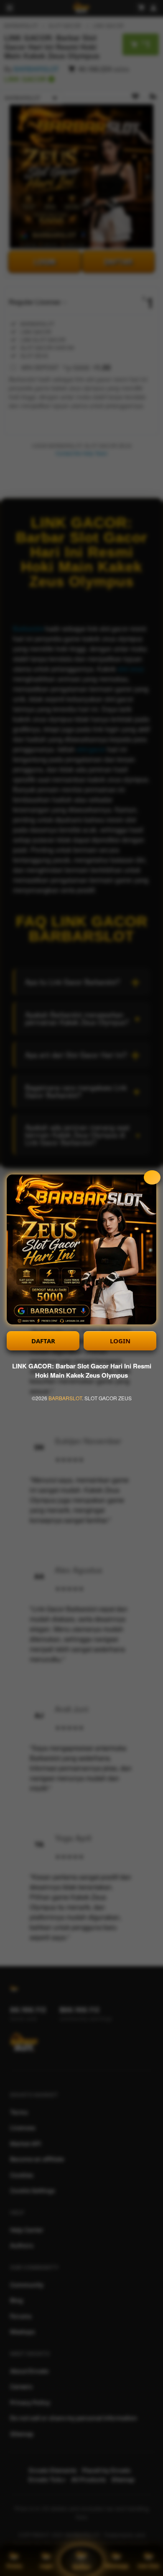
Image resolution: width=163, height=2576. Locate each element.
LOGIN (120, 1341)
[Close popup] (152, 1177)
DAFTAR (43, 1341)
